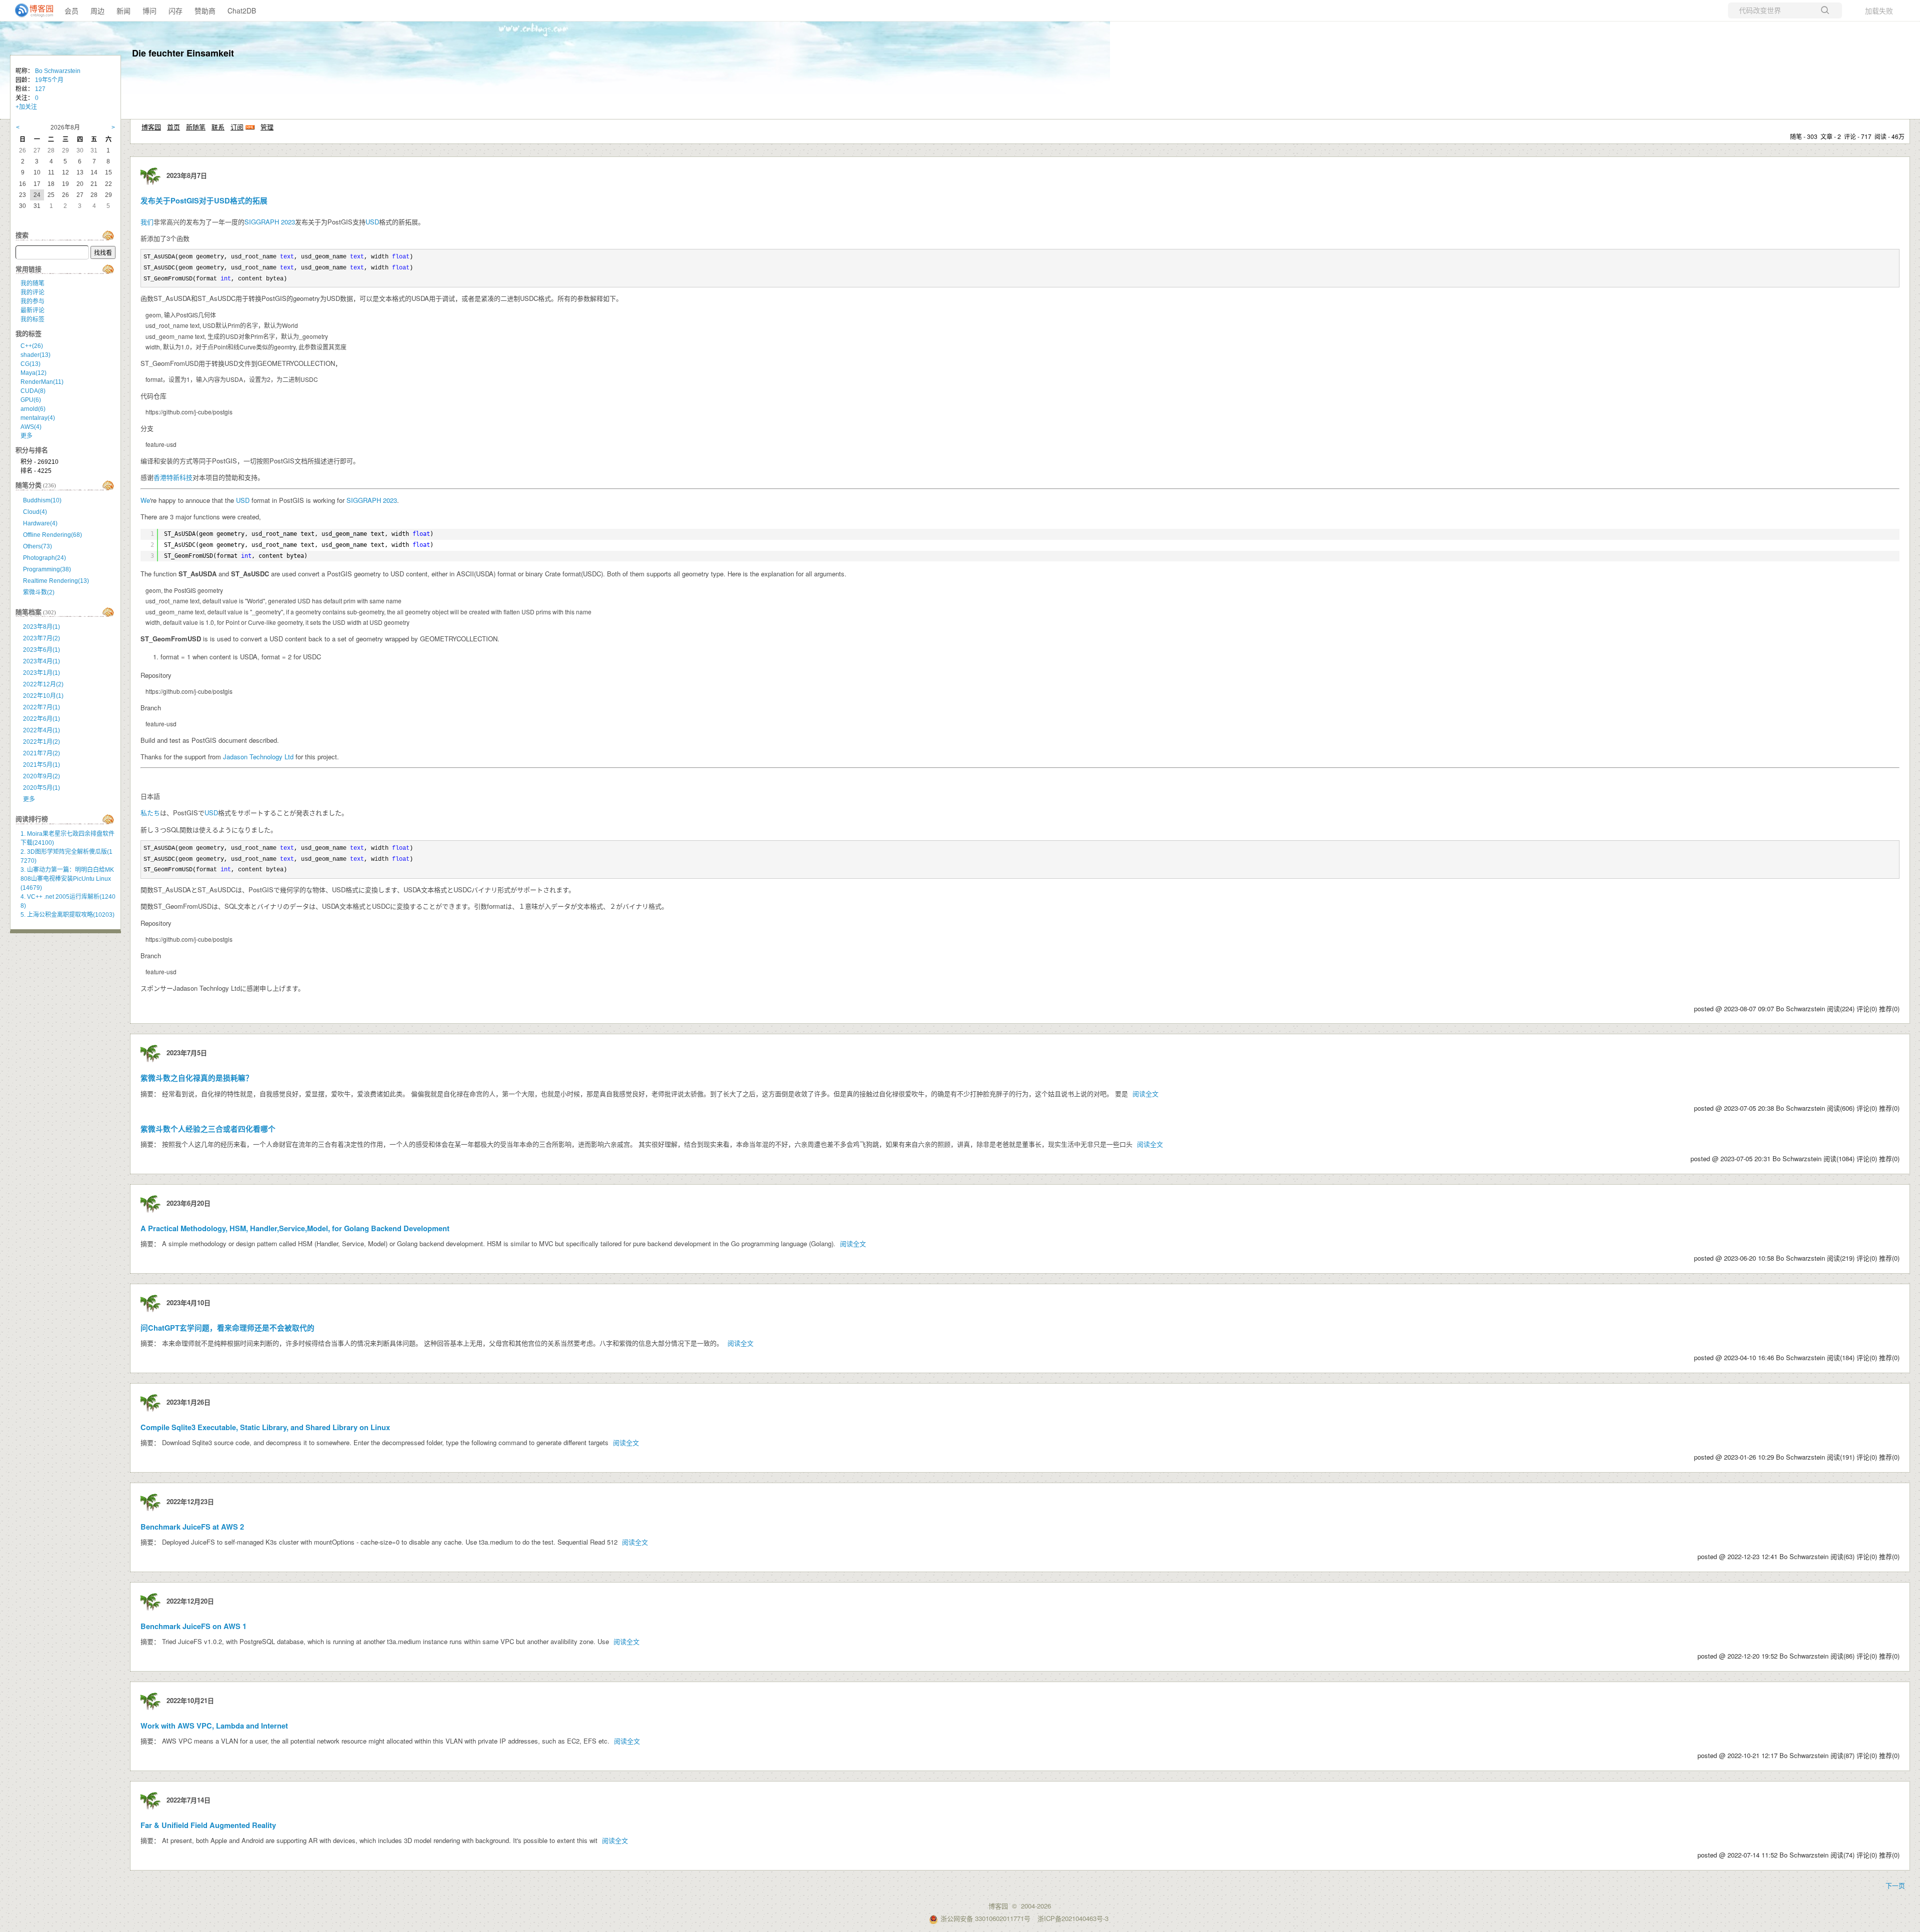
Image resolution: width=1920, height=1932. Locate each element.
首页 (173, 127)
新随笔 (196, 127)
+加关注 (26, 107)
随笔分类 (28, 485)
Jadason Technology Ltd (258, 757)
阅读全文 (1145, 1093)
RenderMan (42, 382)
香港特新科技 (173, 477)
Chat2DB (242, 10)
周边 (97, 10)
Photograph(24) (44, 558)
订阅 (237, 127)
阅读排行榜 (32, 819)
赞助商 (205, 10)
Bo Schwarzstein (58, 71)
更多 (26, 436)
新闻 (123, 10)
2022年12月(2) (43, 684)
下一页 (1895, 1885)
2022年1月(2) (41, 742)
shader (35, 355)
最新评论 (32, 310)
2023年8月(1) (41, 627)
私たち (150, 813)
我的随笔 (32, 283)
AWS (31, 427)
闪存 (175, 10)
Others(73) (37, 546)
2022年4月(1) (41, 730)
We (145, 500)
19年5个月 (49, 80)
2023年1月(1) (41, 673)
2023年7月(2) (41, 638)
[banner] (30, 10)
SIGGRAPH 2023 (270, 222)
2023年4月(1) (41, 661)
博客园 (151, 127)
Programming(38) (47, 569)
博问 (149, 10)
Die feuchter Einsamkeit (183, 53)
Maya (33, 373)
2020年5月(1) (41, 788)
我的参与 (32, 301)
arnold (33, 409)
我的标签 (32, 319)
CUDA (33, 391)
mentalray (38, 418)
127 (40, 89)
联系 (218, 127)
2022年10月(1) (43, 696)
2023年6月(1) (41, 650)
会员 (71, 10)
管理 (267, 127)
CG (30, 364)
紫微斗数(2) (39, 592)
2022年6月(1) (41, 719)
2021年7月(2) (41, 753)
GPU (31, 400)
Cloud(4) (35, 512)
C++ (32, 346)
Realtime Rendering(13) (56, 581)
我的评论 (32, 292)
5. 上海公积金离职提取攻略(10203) (67, 915)
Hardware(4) (40, 523)
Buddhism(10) (42, 500)
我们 (147, 222)
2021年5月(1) (41, 765)
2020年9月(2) (41, 776)
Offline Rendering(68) (52, 535)
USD (372, 222)
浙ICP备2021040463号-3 (1073, 1918)
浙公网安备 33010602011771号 (985, 1918)
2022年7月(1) (41, 707)
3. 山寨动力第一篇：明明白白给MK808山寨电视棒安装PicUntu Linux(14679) (67, 879)
